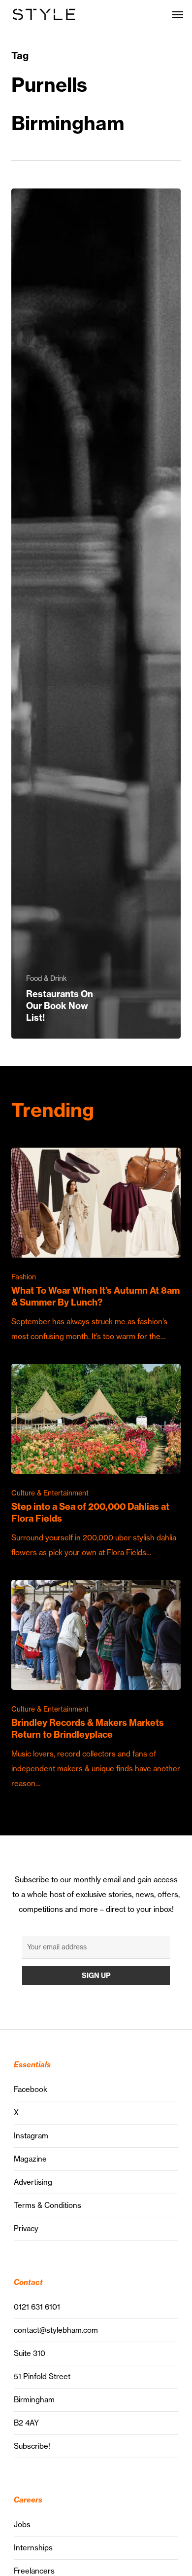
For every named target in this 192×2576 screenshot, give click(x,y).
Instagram (31, 2136)
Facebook (31, 2089)
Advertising (33, 2182)
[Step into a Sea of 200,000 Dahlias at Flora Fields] (96, 1462)
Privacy (26, 2228)
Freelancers (34, 2571)
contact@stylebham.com (56, 2330)
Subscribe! (32, 2446)
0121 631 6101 (37, 2307)
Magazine (30, 2159)
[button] (178, 14)
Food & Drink (47, 978)
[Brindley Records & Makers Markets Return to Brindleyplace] (96, 1685)
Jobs (22, 2524)
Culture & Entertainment (50, 1493)
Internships (33, 2548)
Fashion (24, 1277)
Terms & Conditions (48, 2205)
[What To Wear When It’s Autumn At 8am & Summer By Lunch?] (96, 1246)
